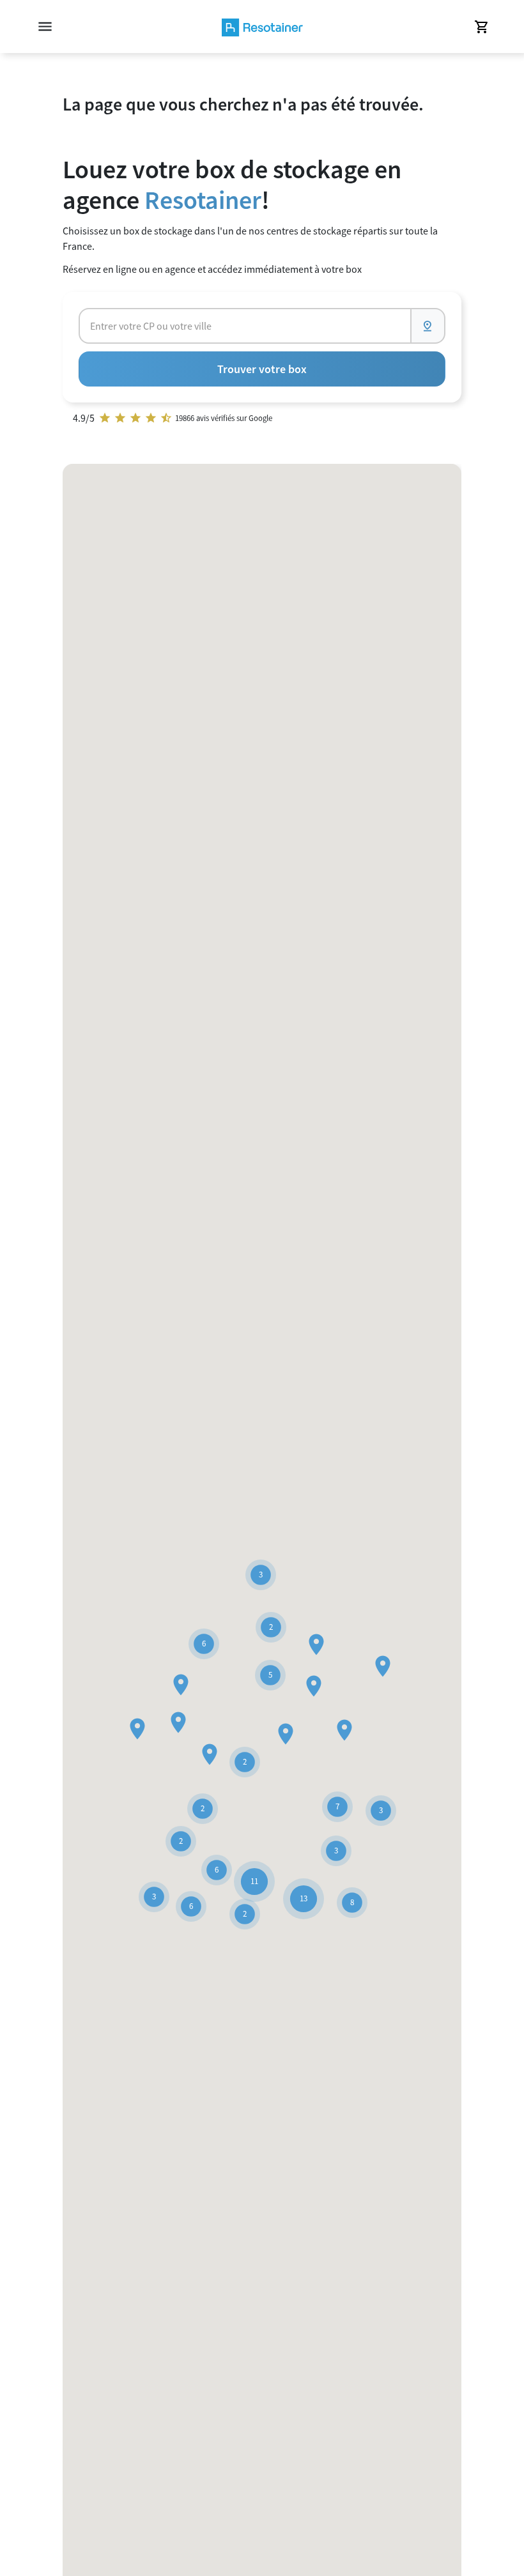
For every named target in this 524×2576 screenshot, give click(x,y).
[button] (344, 1730)
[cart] (481, 27)
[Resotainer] (262, 27)
